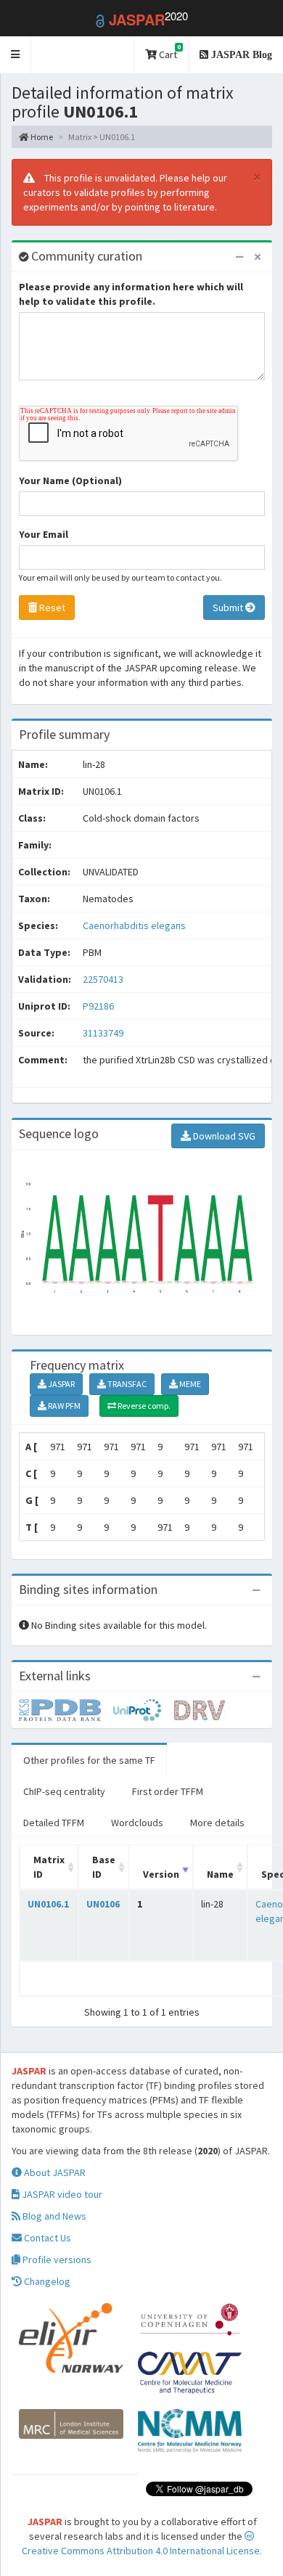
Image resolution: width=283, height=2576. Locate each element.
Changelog (46, 2281)
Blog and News (53, 2216)
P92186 (99, 1006)
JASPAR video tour (61, 2194)
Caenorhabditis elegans (134, 925)
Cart (169, 52)
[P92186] (66, 1709)
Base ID (104, 1867)
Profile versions (56, 2260)
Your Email (44, 534)
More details (217, 1823)
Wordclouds (137, 1823)
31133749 (103, 1033)
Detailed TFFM (54, 1823)
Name (220, 1874)
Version (161, 1874)
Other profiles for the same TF (89, 1760)
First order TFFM (168, 1791)
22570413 (103, 979)
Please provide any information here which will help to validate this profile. (131, 294)
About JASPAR (54, 2172)
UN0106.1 (48, 1904)
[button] (16, 55)
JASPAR (61, 1384)
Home (41, 137)
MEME (189, 1384)
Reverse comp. (143, 1406)
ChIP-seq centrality (64, 1791)
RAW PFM (63, 1406)
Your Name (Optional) (70, 481)
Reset (51, 608)
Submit (229, 608)
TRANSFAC (126, 1384)
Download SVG (223, 1136)
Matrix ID (49, 1867)
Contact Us (46, 2238)
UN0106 (103, 1904)
